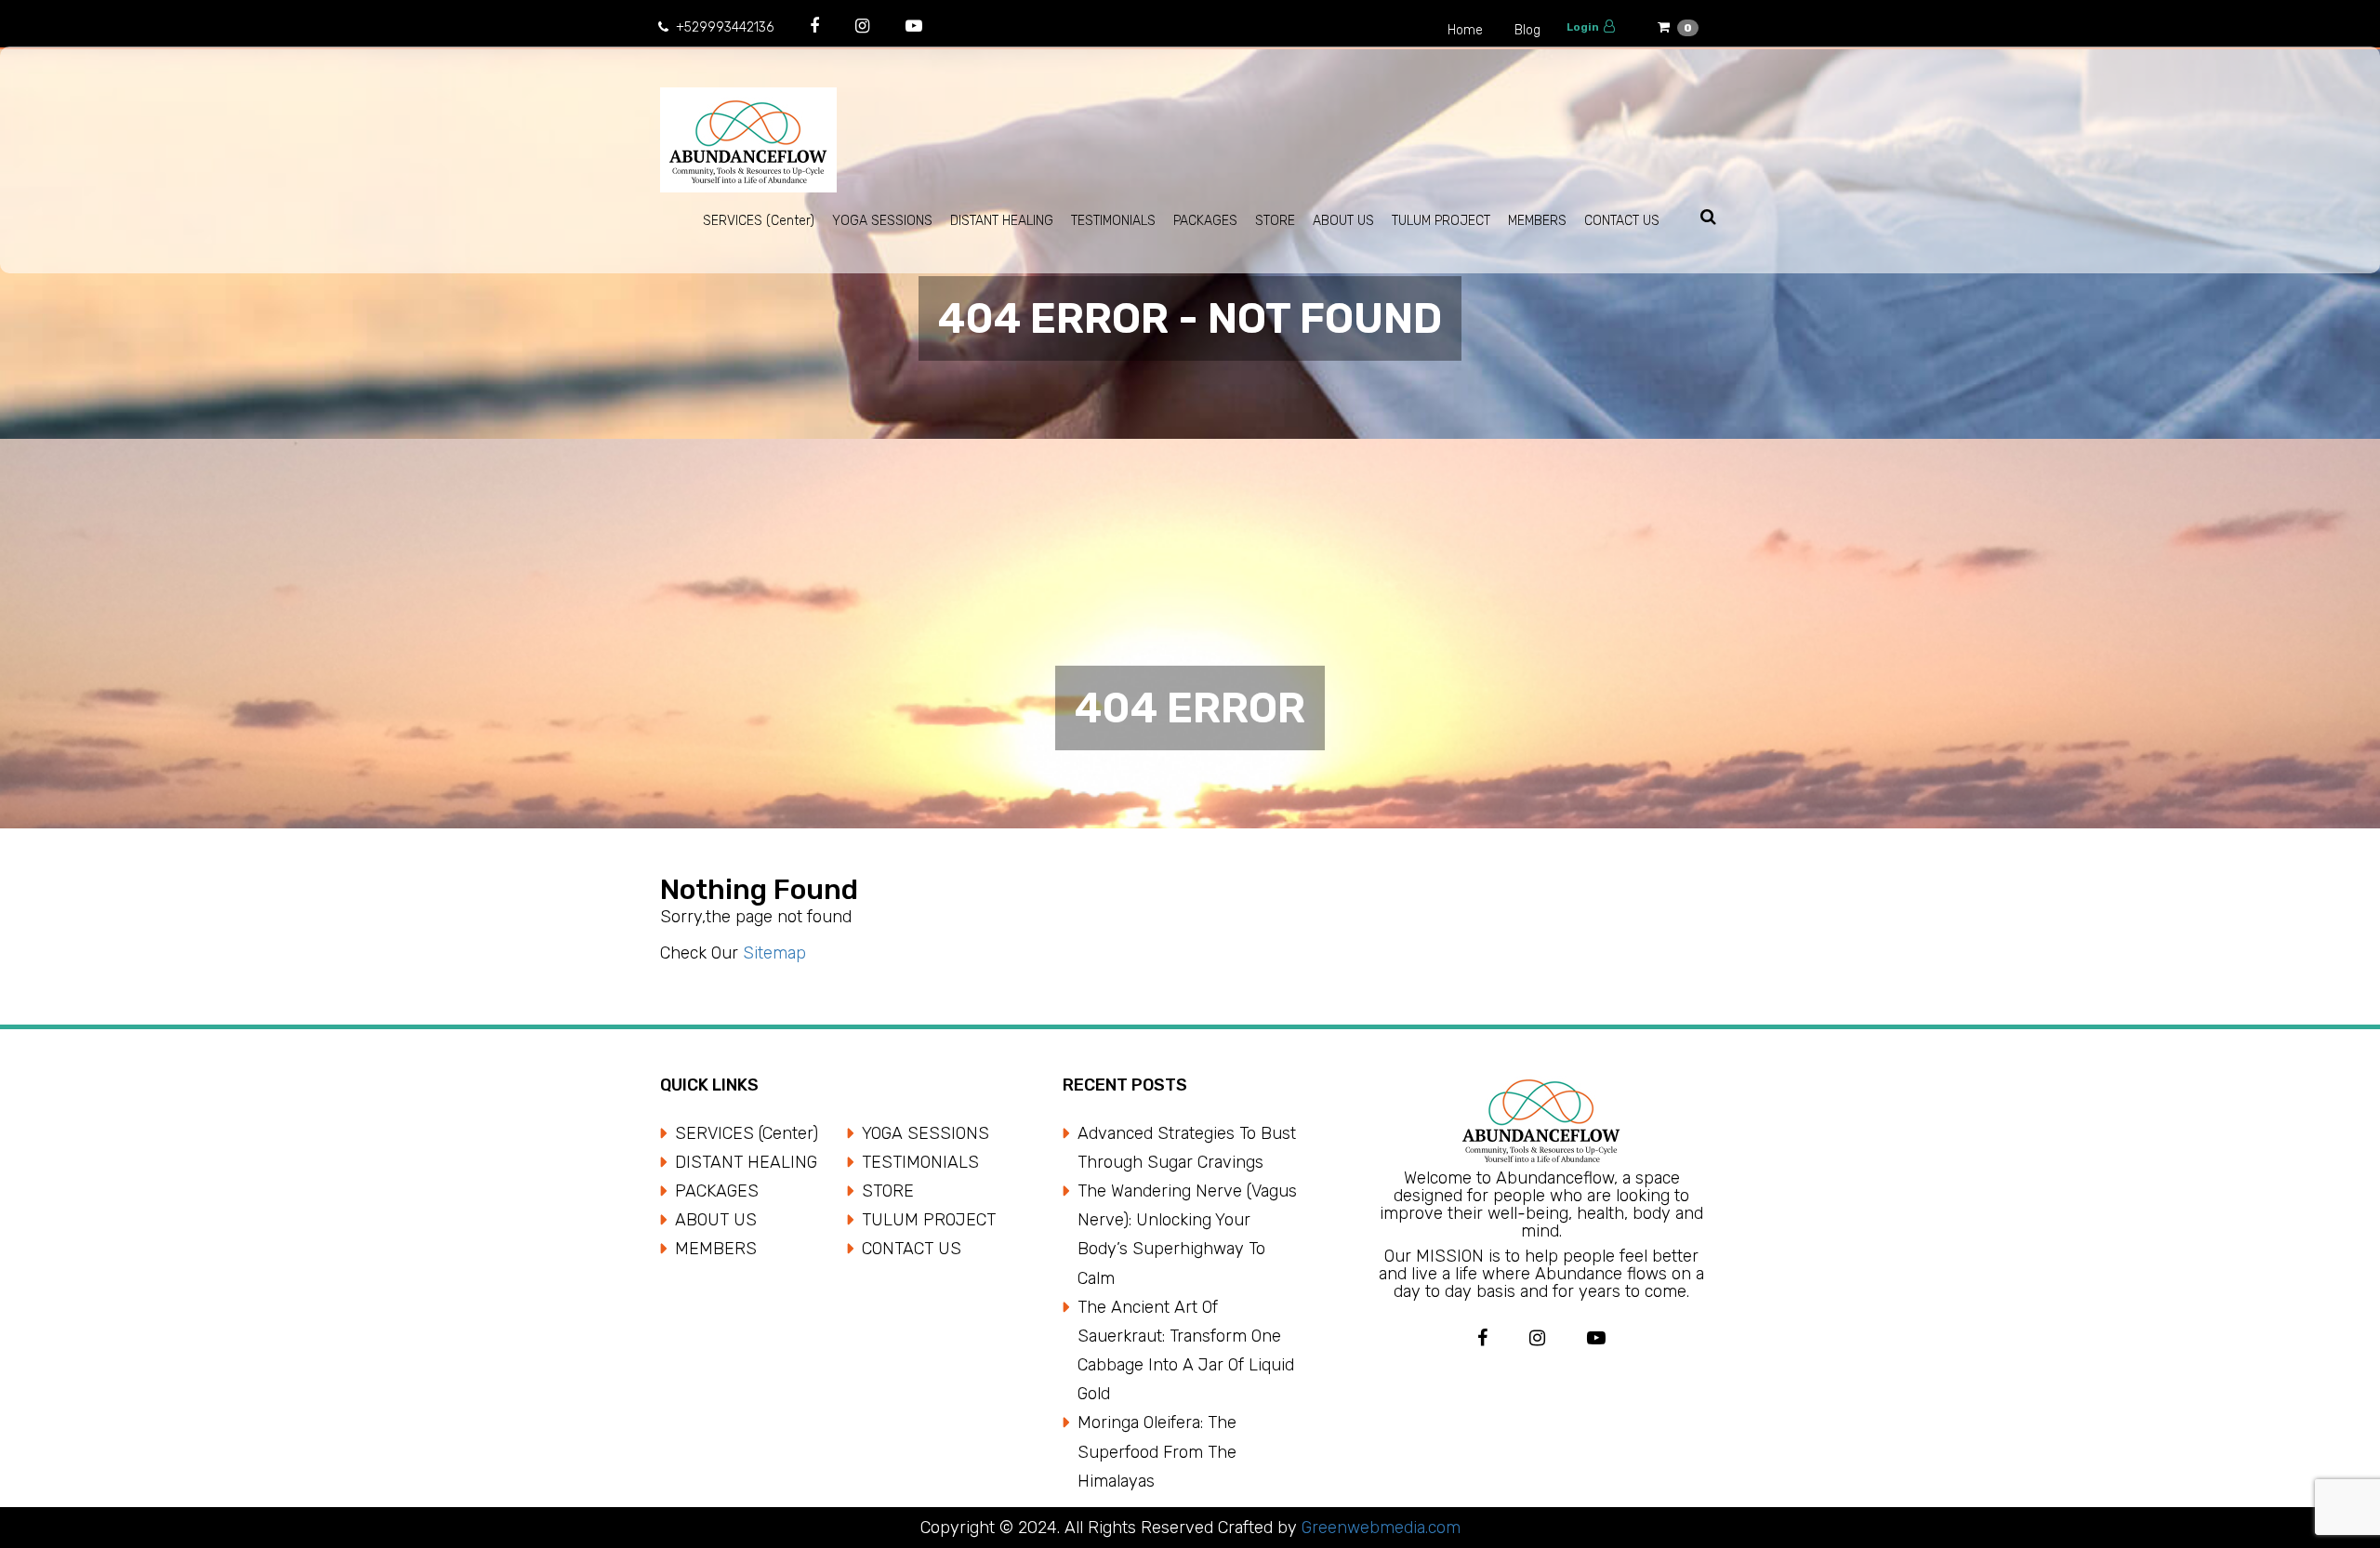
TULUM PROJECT (1441, 221)
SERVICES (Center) (759, 221)
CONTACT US (1622, 221)
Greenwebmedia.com (1379, 1528)
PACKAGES (1205, 221)
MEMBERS (1537, 221)
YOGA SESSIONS (882, 221)
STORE (1275, 221)
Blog (1527, 30)
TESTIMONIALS (1113, 221)
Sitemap (774, 953)
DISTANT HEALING (1002, 221)
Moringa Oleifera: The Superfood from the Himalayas (1157, 1451)
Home (1465, 30)
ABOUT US (1343, 221)
